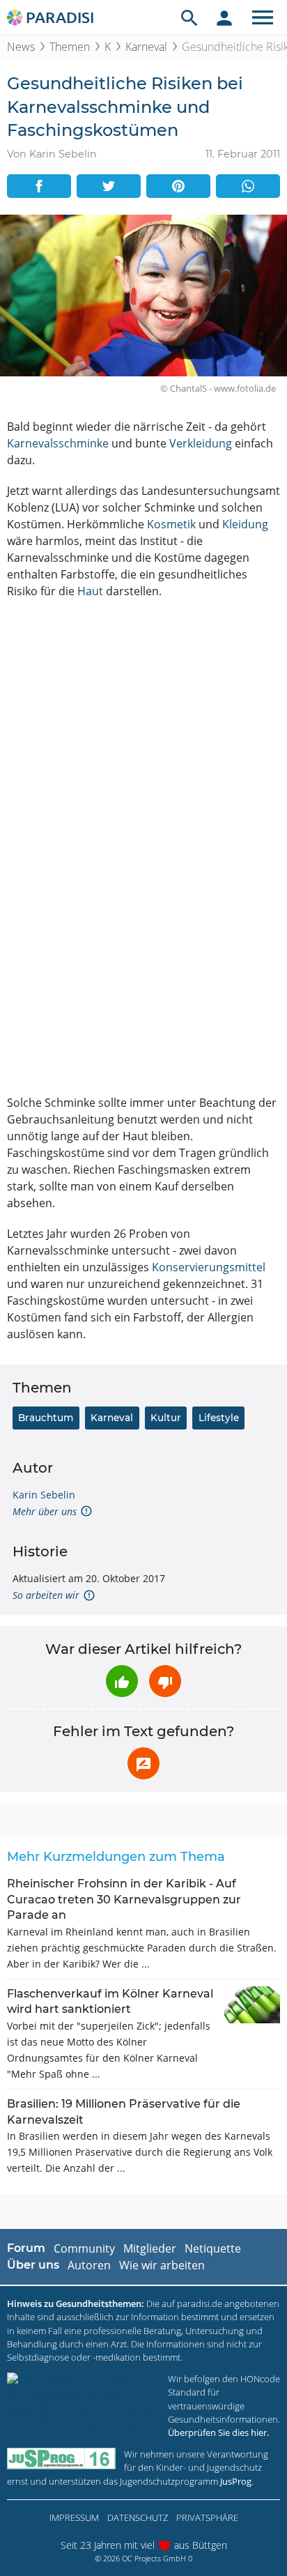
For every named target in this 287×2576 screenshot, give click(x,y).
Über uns (33, 2265)
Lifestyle (219, 1418)
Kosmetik (171, 524)
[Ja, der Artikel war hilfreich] (122, 1681)
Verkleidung (201, 443)
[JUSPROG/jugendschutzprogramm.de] (61, 2459)
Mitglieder (150, 2248)
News (21, 47)
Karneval (146, 47)
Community (84, 2248)
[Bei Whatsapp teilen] (248, 186)
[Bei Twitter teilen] (109, 186)
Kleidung (245, 524)
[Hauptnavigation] (263, 17)
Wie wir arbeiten (162, 2265)
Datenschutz (138, 2517)
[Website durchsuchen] (189, 17)
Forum (26, 2248)
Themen (70, 47)
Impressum (74, 2517)
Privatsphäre (207, 2517)
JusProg (236, 2481)
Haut (90, 591)
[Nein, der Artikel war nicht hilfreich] (165, 1681)
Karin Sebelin (44, 1495)
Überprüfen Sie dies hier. (218, 2432)
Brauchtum (46, 1418)
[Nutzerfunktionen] (224, 17)
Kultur (166, 1418)
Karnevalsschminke (58, 443)
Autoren (89, 2265)
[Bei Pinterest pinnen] (178, 186)
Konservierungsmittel (209, 1267)
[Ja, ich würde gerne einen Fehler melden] (143, 1763)
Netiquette (213, 2248)
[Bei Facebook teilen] (39, 186)
